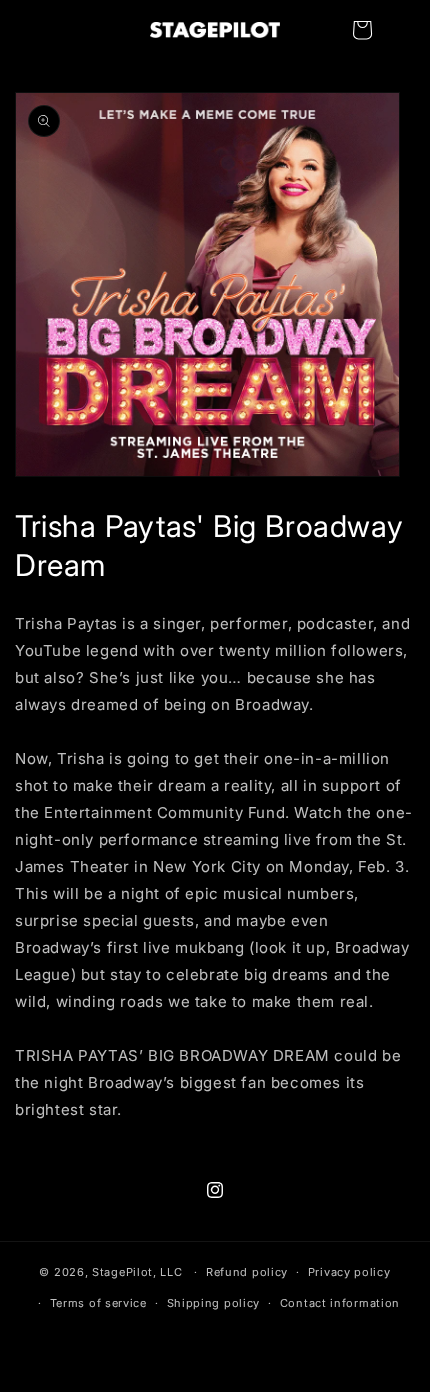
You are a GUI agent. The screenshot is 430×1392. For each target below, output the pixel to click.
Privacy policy (349, 1272)
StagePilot (122, 1272)
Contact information (340, 1303)
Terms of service (98, 1303)
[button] (362, 30)
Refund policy (247, 1272)
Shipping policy (214, 1303)
